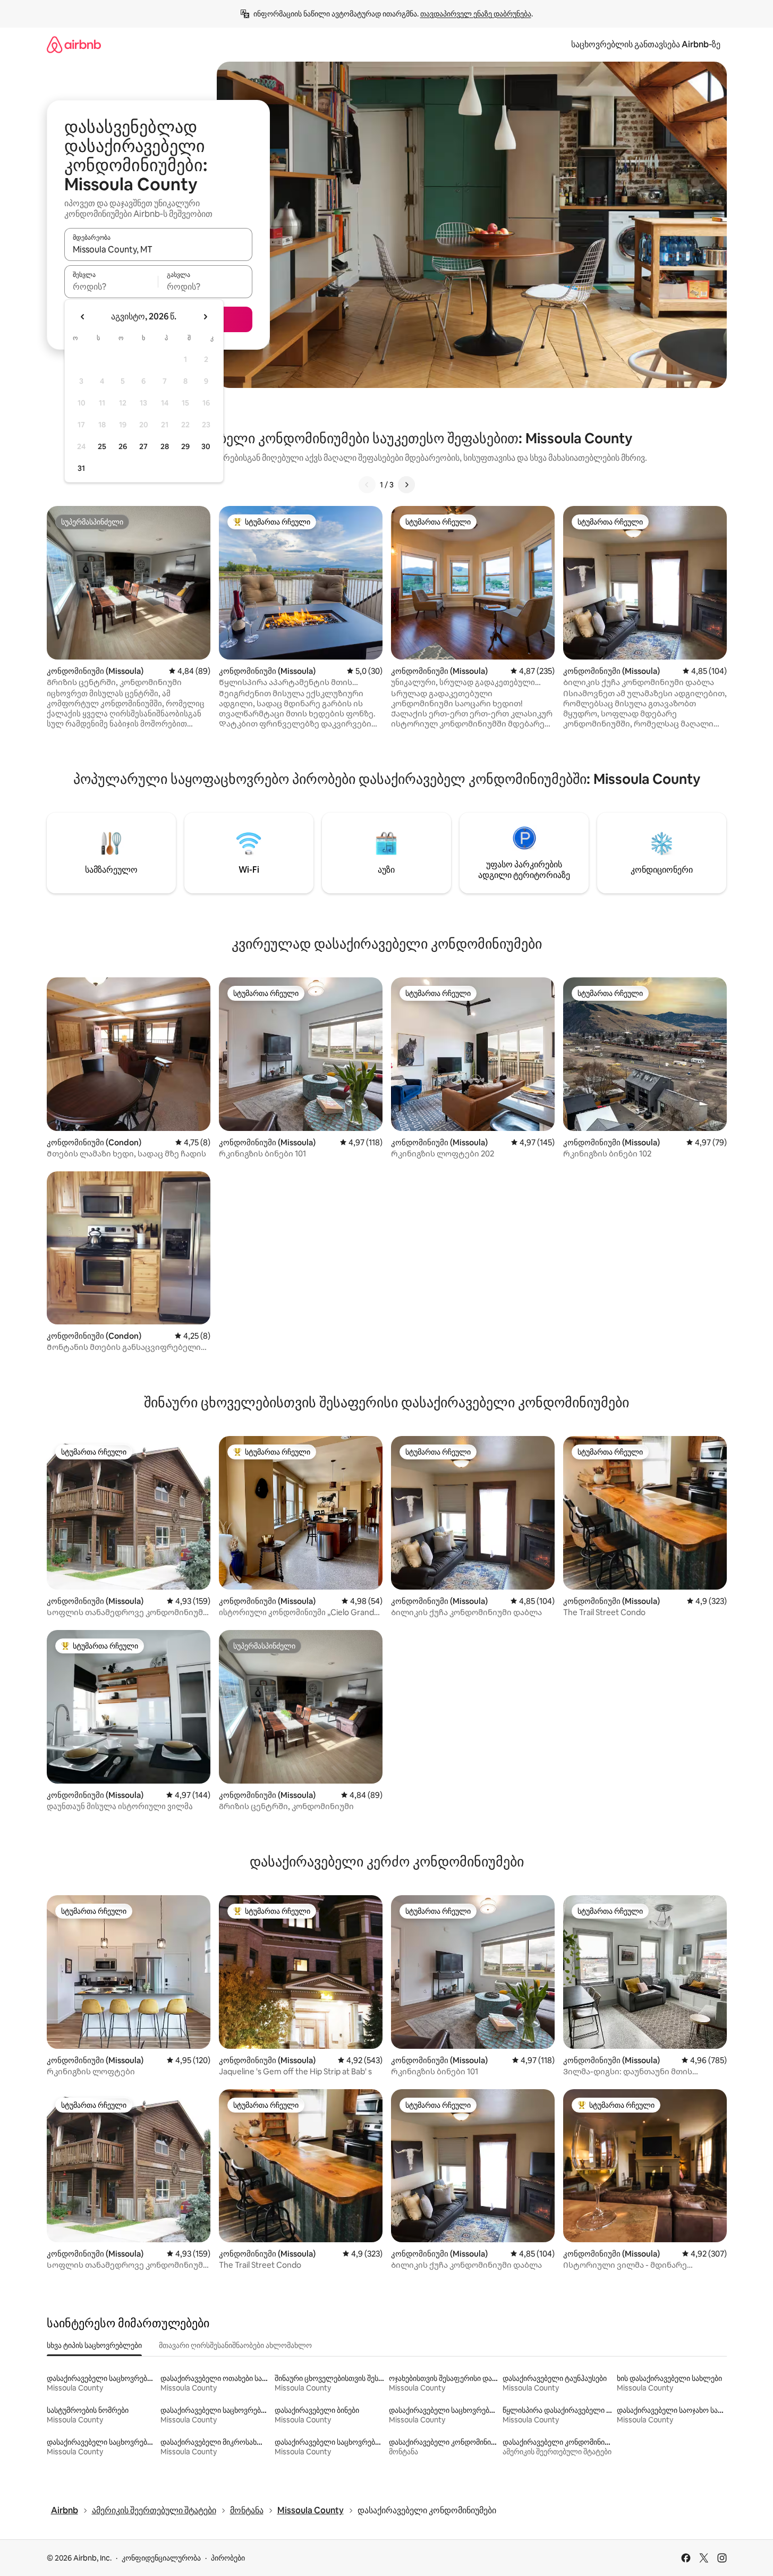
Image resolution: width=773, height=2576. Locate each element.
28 (165, 446)
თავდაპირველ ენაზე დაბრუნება (476, 14)
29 (185, 446)
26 (123, 446)
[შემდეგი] (406, 485)
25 (102, 446)
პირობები (228, 2558)
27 (143, 446)
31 (81, 468)
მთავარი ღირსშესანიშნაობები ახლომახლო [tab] (235, 2345)
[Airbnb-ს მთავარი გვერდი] (74, 44)
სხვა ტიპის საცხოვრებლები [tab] (94, 2345)
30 (206, 446)
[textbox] (111, 286)
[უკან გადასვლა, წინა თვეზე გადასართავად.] (83, 317)
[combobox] (158, 249)
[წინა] (367, 485)
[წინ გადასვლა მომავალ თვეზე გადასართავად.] (205, 317)
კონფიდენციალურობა (161, 2558)
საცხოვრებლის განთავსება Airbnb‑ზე (646, 44)
